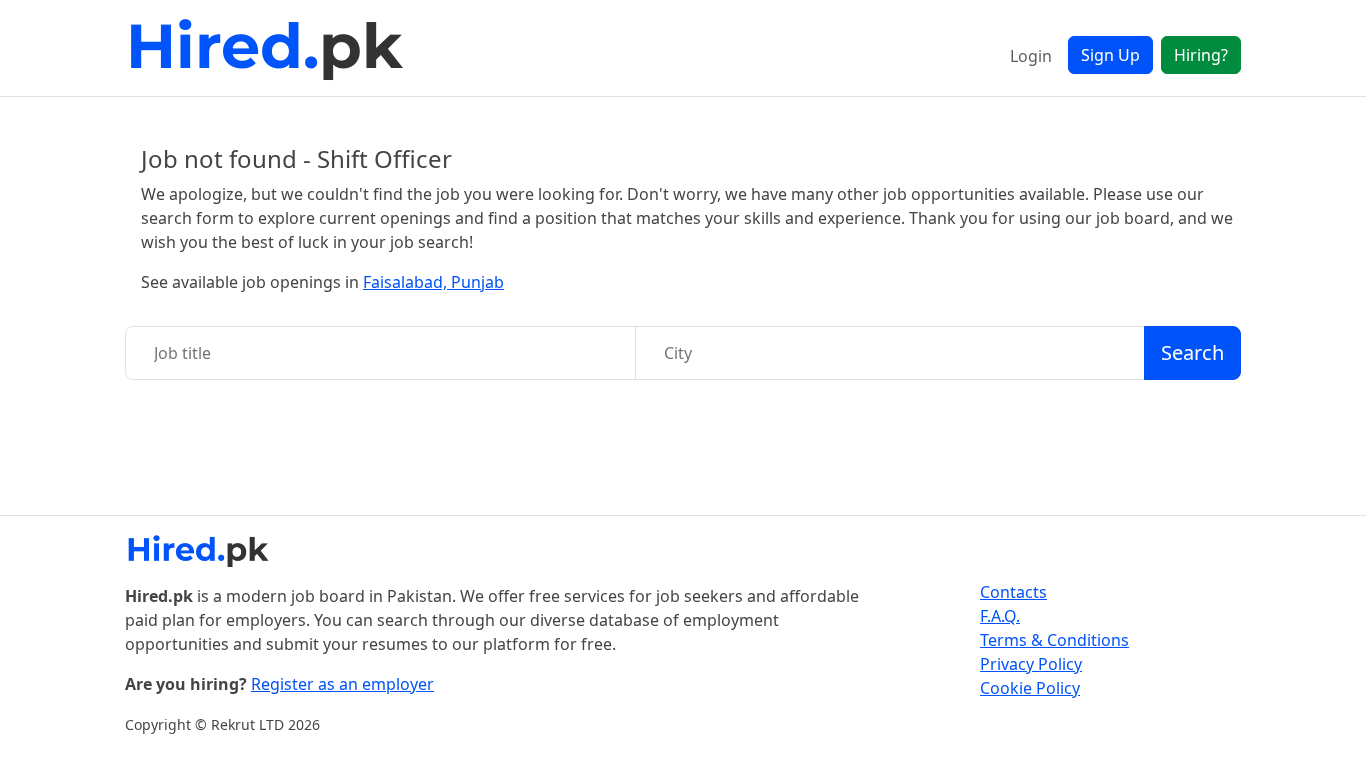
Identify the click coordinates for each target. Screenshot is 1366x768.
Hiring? (1201, 55)
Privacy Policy (1031, 664)
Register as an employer (342, 684)
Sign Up (1110, 55)
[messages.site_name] (270, 48)
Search (1192, 352)
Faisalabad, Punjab (433, 282)
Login (1031, 56)
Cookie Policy (1030, 688)
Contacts (1013, 592)
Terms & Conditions (1054, 640)
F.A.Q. (1000, 616)
